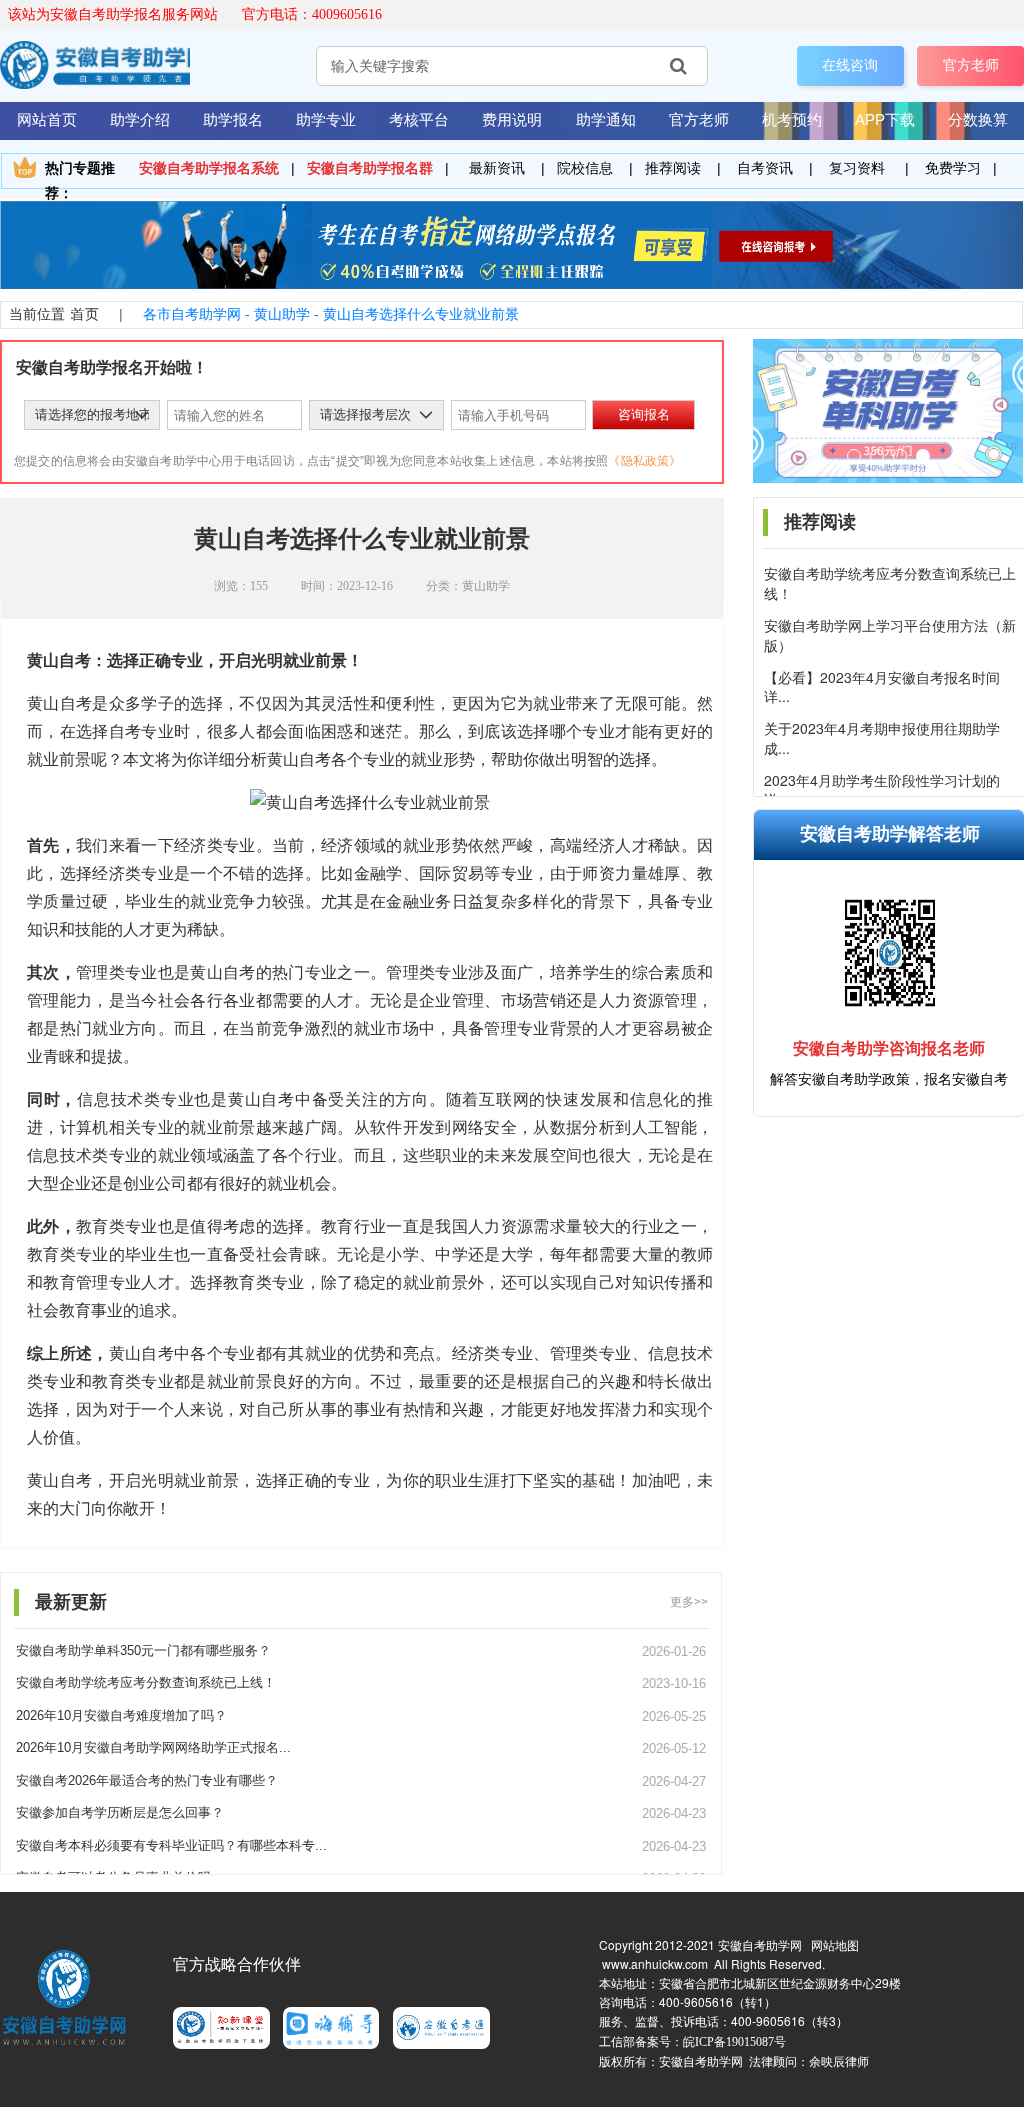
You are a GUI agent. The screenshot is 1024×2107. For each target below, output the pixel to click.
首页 (85, 314)
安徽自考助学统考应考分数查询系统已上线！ (890, 583)
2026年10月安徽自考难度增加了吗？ (121, 1715)
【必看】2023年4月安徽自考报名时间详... (882, 687)
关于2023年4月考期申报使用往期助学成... (882, 738)
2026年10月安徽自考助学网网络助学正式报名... (153, 1747)
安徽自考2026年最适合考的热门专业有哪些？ (147, 1780)
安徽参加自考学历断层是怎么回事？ (120, 1812)
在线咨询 (850, 65)
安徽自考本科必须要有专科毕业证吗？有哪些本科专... (171, 1845)
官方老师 (971, 65)
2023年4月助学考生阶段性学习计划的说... (882, 790)
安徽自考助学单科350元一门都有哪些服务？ (143, 1650)
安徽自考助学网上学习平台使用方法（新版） (890, 635)
